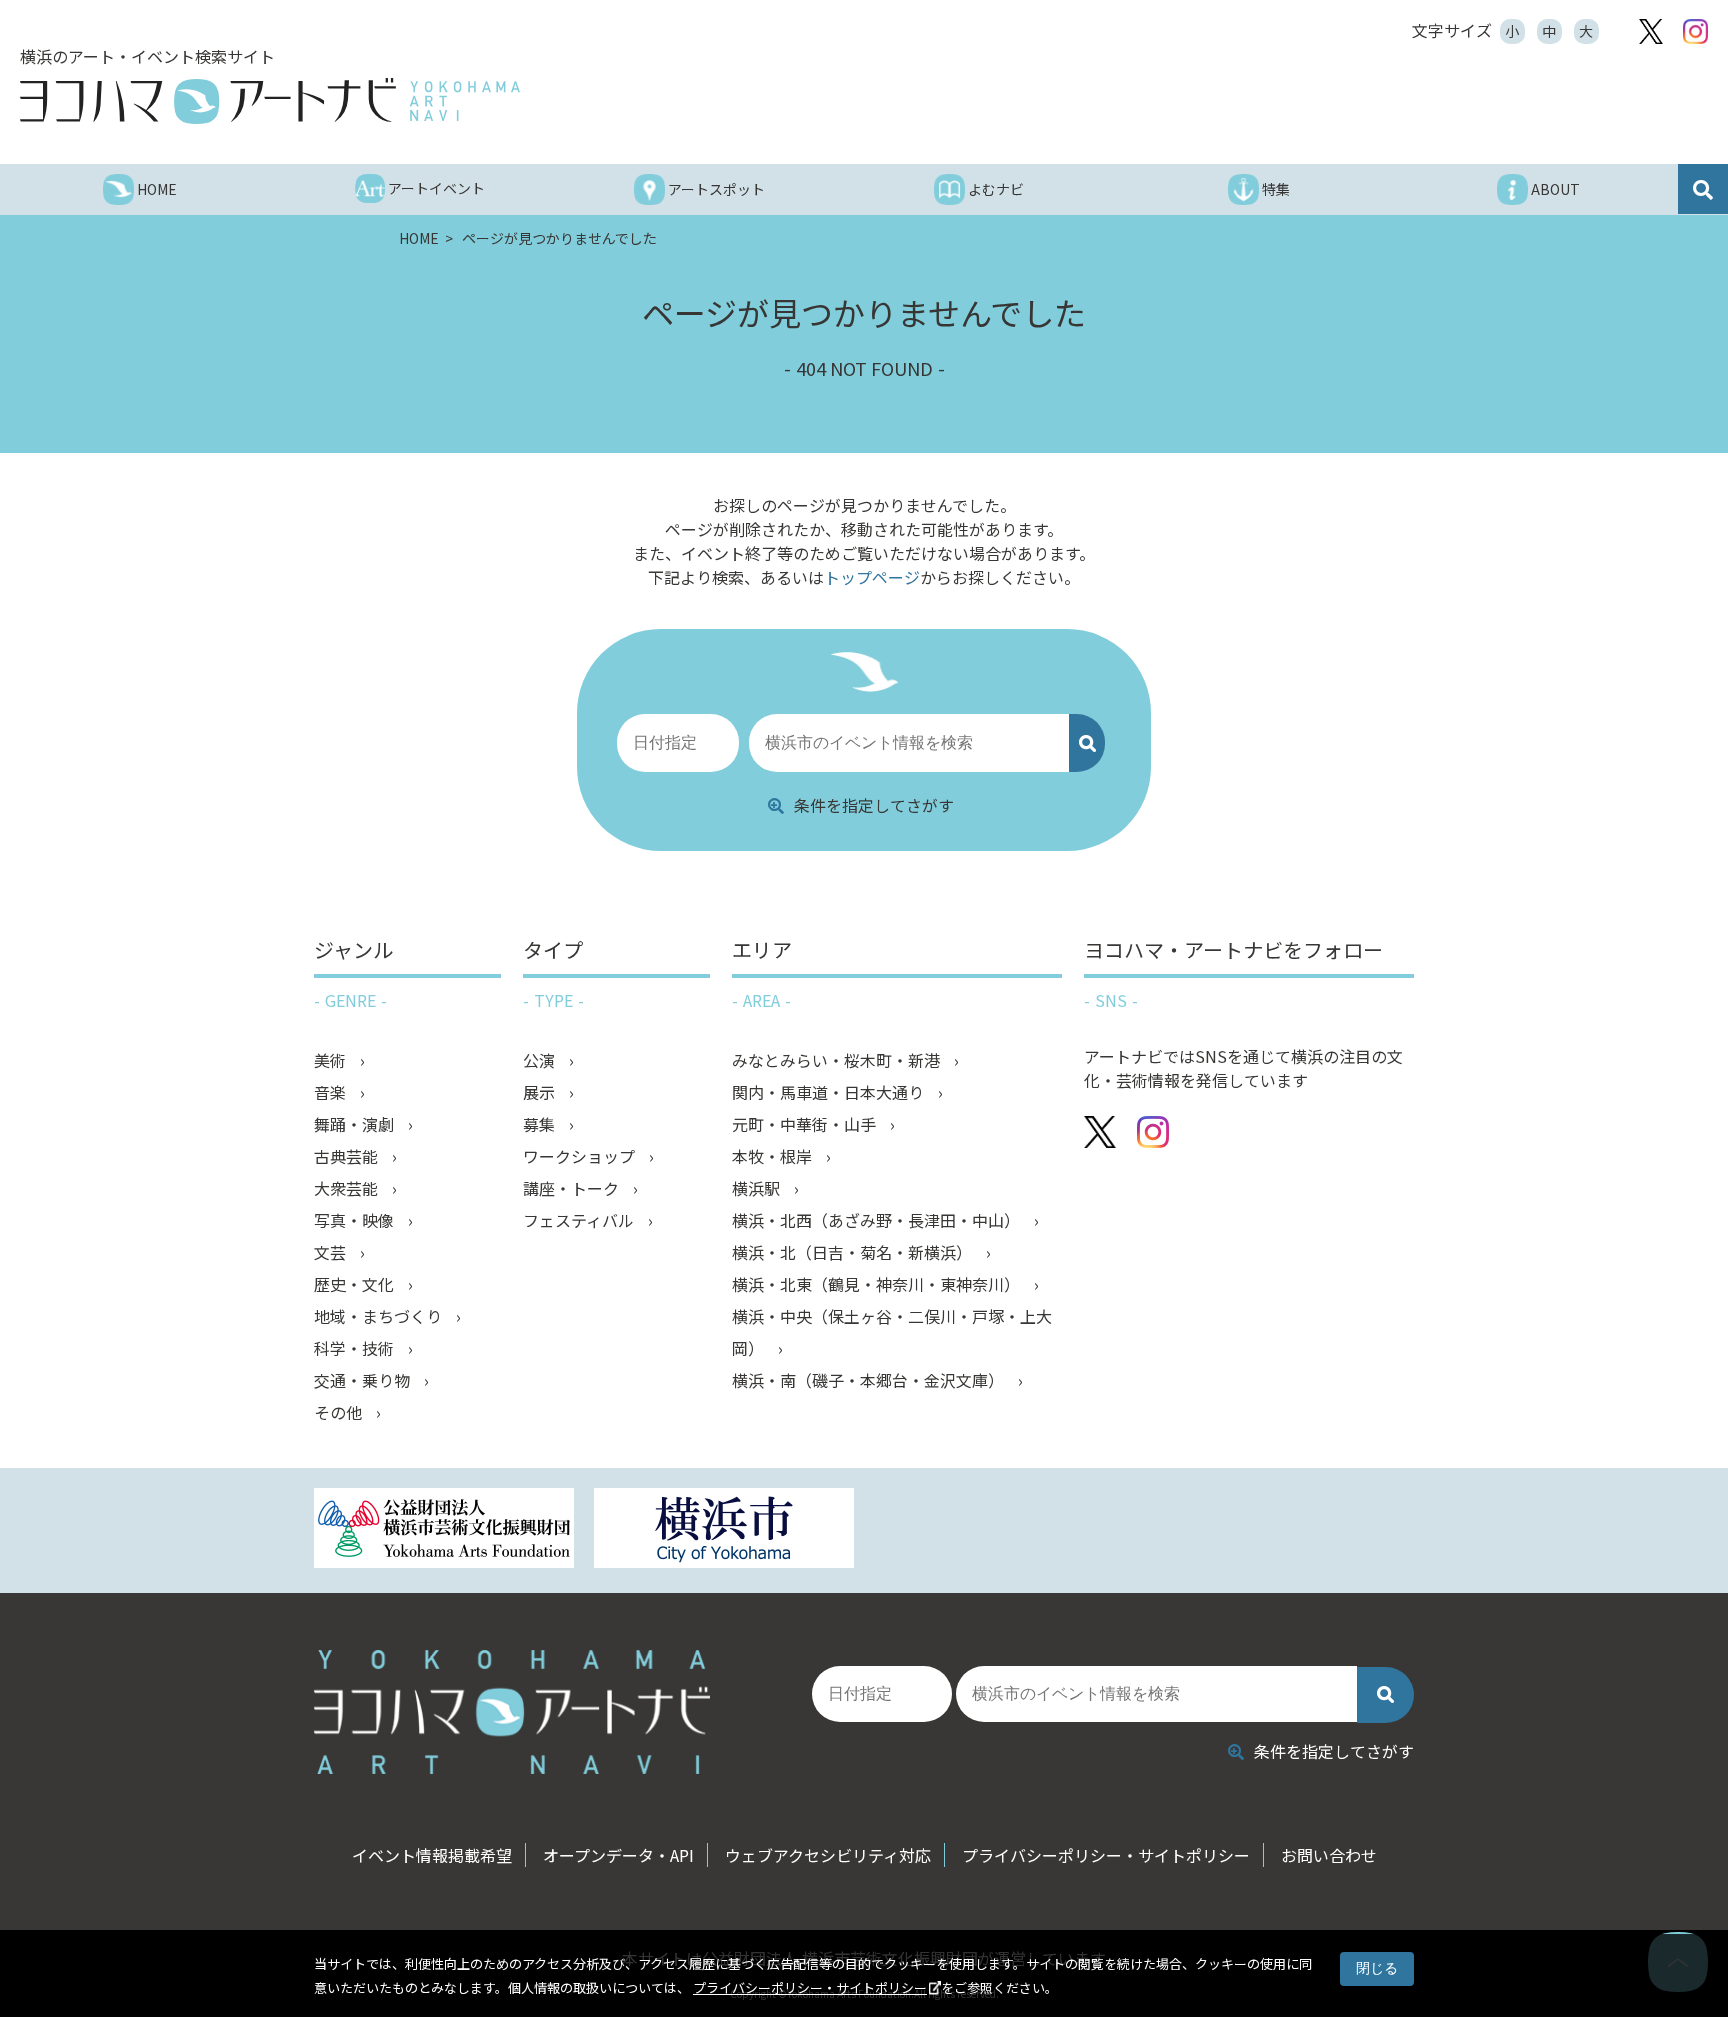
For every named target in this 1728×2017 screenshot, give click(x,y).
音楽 (332, 1092)
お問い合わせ (1329, 1855)
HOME (420, 238)
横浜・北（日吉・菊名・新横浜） (854, 1252)
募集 (541, 1124)
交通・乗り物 (364, 1380)
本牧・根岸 (774, 1156)
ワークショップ (581, 1156)
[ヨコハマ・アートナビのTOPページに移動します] (270, 101)
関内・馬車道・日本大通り (830, 1092)
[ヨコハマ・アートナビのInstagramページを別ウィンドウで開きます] (1695, 31)
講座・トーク (573, 1188)
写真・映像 (356, 1220)
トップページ (872, 577)
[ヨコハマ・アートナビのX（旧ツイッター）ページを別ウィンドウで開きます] (1651, 31)
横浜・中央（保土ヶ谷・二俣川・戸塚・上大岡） (892, 1332)
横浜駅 (758, 1188)
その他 (340, 1412)
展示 (541, 1092)
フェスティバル (580, 1220)
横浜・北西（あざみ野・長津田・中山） (878, 1220)
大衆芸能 (348, 1188)
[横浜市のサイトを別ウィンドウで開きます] (724, 1530)
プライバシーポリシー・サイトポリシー (810, 1987)
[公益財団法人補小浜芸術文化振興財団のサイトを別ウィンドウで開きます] (444, 1530)
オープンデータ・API (618, 1855)
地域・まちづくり (380, 1316)
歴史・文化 (356, 1284)
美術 (332, 1060)
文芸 (332, 1252)
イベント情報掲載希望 (432, 1855)
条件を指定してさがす (874, 805)
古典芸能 (348, 1156)
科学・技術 (356, 1348)
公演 (541, 1060)
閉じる (1377, 1968)
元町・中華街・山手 (806, 1124)
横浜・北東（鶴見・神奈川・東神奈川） (878, 1284)
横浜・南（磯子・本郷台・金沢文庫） (870, 1380)
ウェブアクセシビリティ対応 (828, 1855)
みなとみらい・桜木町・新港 (838, 1060)
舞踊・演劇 (356, 1124)
